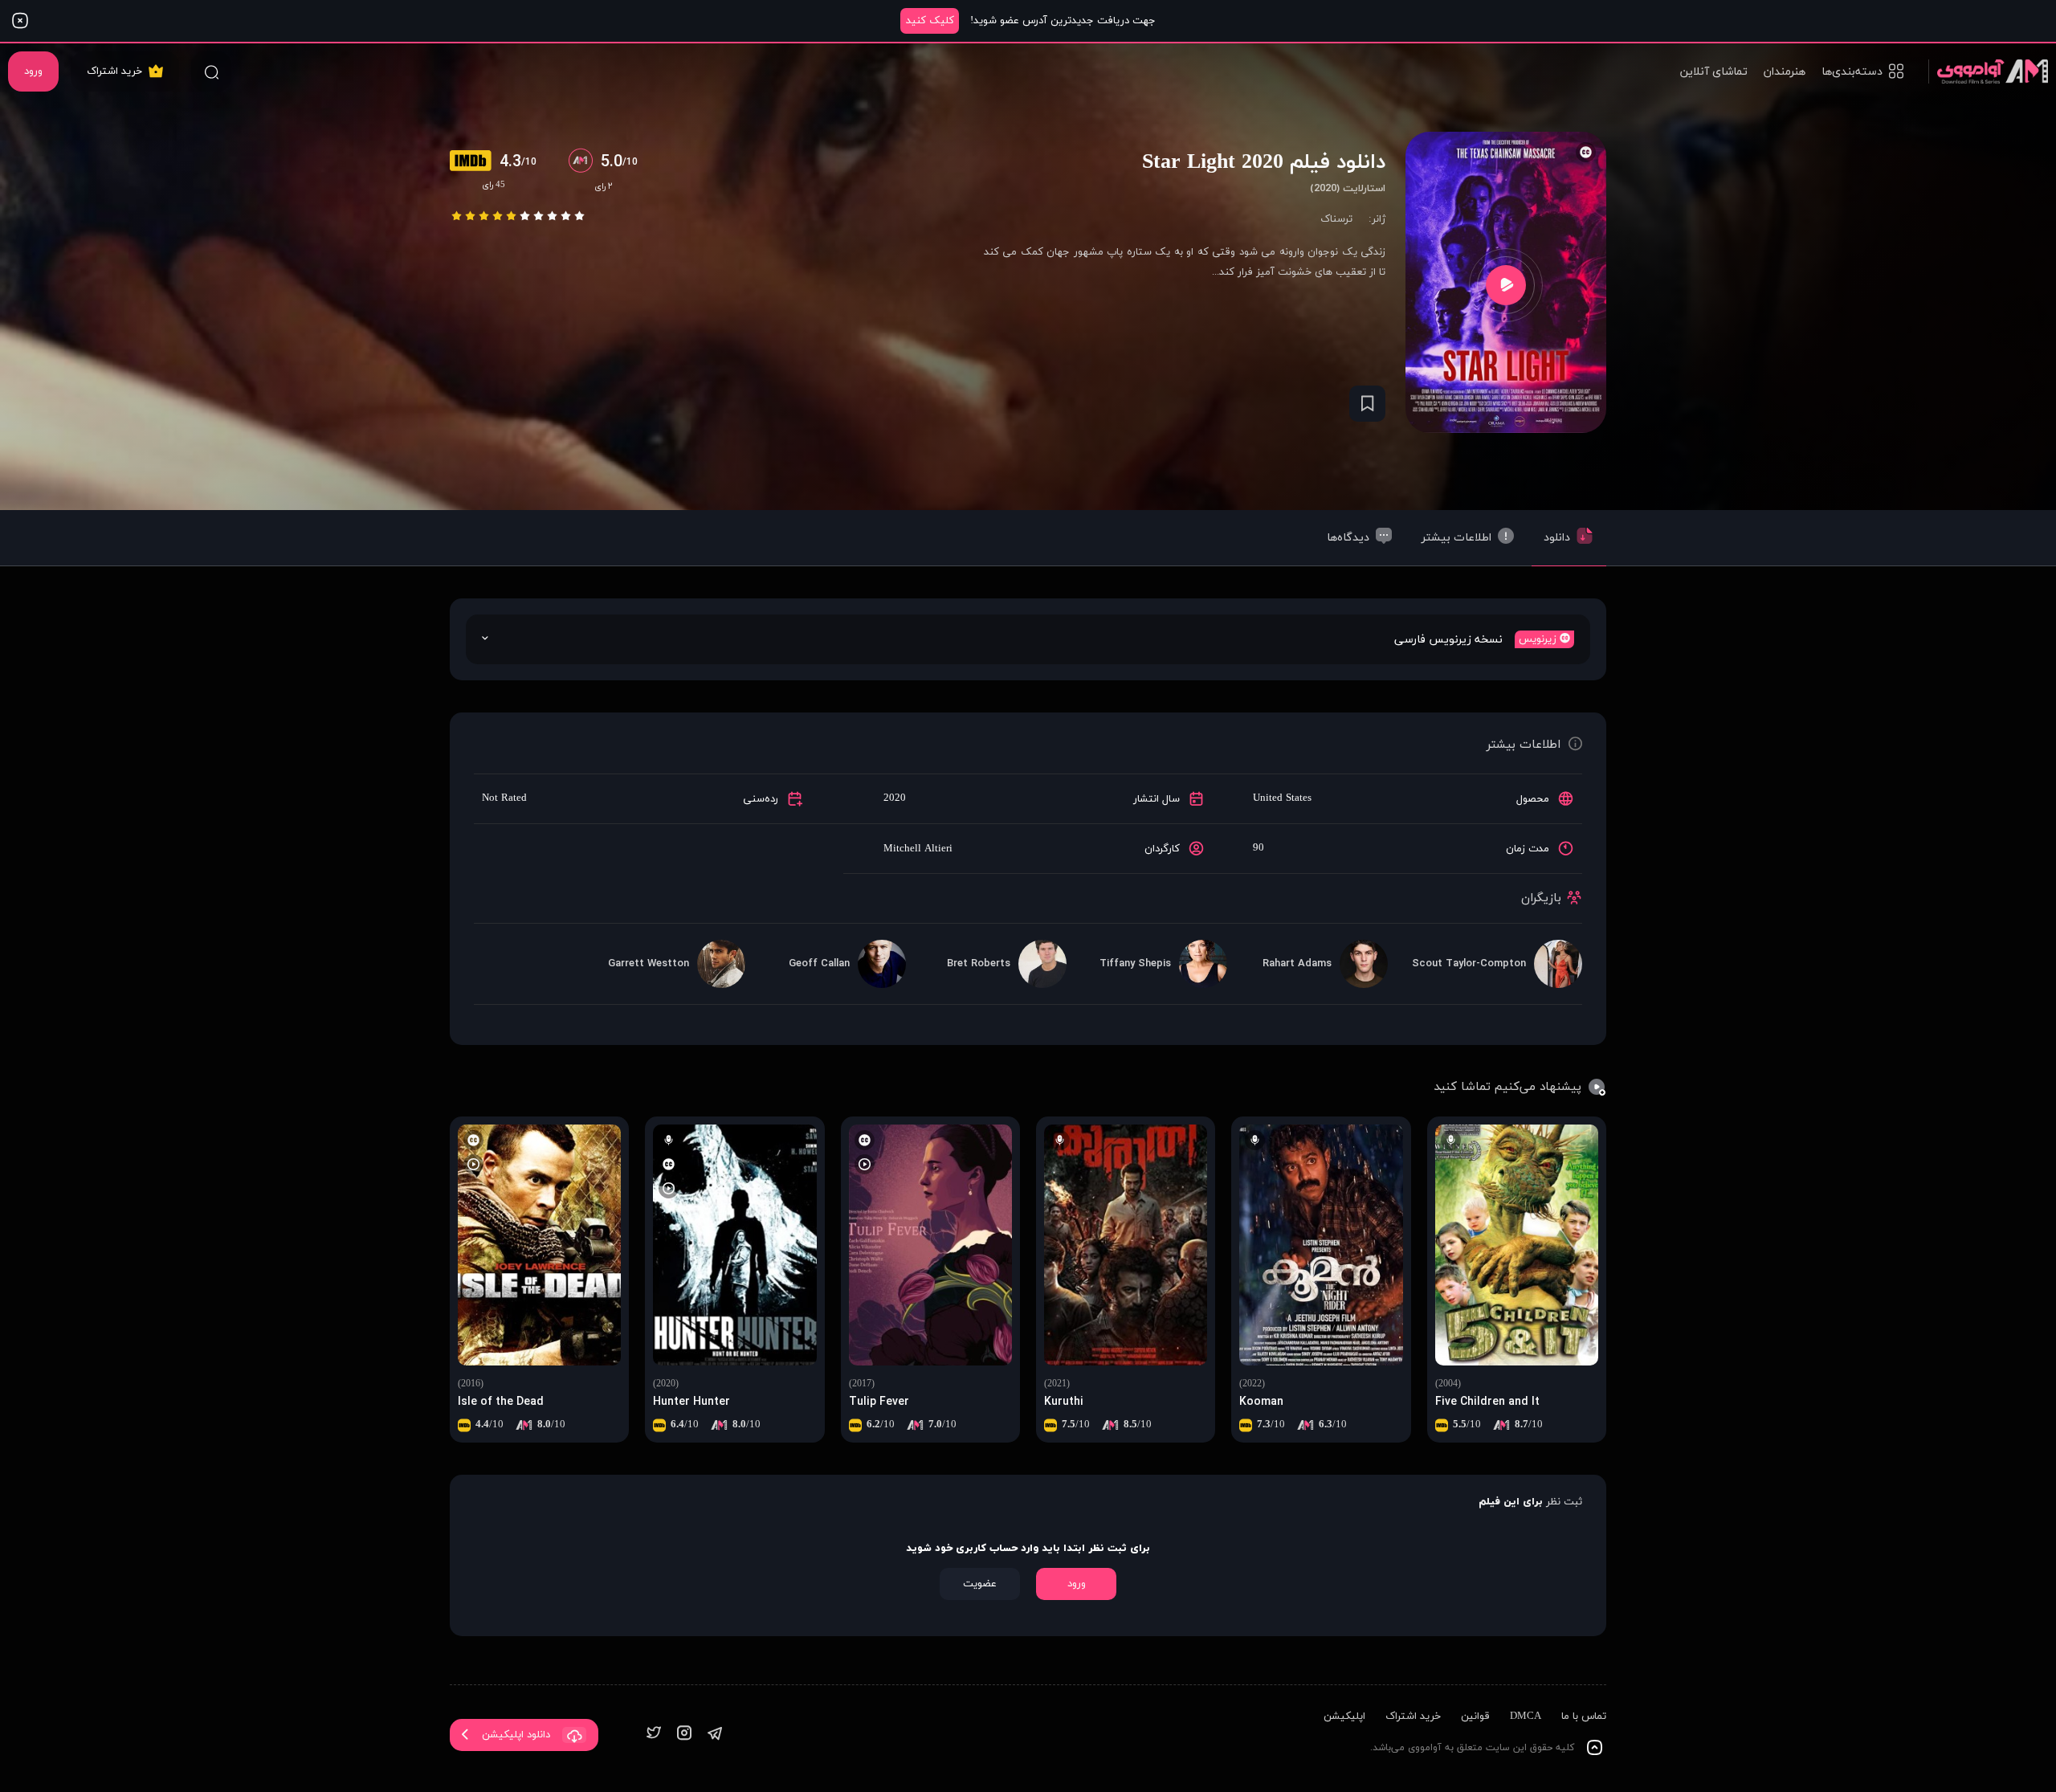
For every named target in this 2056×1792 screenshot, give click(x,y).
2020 (895, 798)
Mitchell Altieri (918, 849)
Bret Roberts (979, 964)
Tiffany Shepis (1135, 964)
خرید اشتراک (114, 71)
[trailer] (1506, 285)
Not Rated (504, 798)
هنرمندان (1785, 72)
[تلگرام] (715, 1735)
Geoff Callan (819, 964)
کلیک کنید (930, 21)
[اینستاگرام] (684, 1735)
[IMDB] (475, 162)
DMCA (1526, 1716)
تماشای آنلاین (1714, 72)
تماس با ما (1584, 1716)
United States (1282, 798)
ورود (33, 71)
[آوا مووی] (1988, 71)
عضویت (980, 1584)
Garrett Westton (649, 964)
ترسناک (1336, 219)
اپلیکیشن (1344, 1716)
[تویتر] (654, 1735)
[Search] (211, 71)
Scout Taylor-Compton (1469, 964)
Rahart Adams (1297, 964)
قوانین (1475, 1716)
